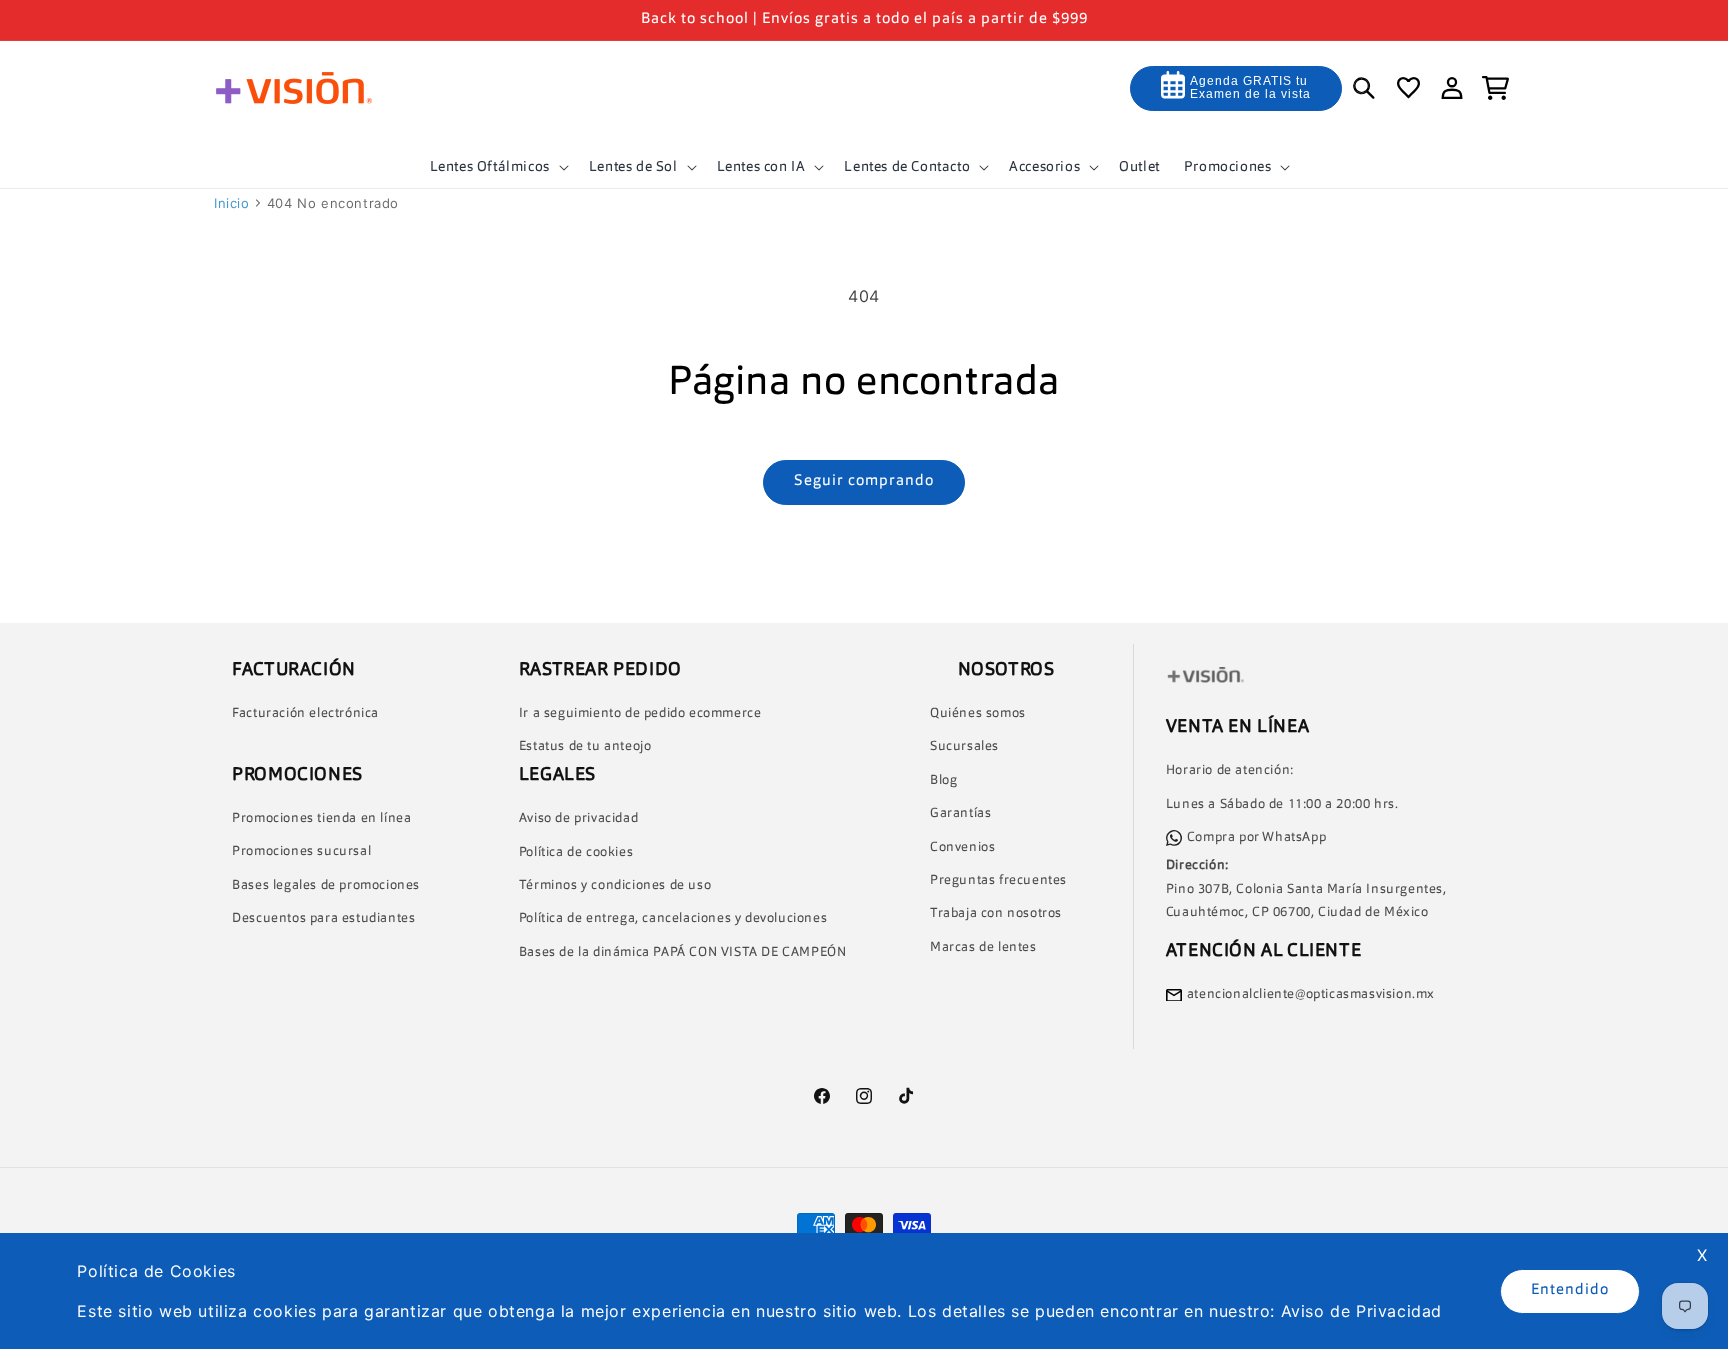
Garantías (960, 814)
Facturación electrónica (305, 713)
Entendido (1570, 1290)
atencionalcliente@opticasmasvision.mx (1311, 994)
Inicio (232, 203)
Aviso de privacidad (578, 819)
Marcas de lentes (983, 947)
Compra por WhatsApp (1256, 837)
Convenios (962, 847)
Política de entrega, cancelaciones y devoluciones (673, 919)
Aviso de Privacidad (1361, 1311)
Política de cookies (576, 852)
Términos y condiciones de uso (615, 885)
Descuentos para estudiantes (323, 919)
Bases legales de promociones (326, 885)
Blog (943, 780)
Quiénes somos (978, 713)
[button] (497, 167)
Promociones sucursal (301, 852)
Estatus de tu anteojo (585, 747)
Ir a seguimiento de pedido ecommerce (640, 713)
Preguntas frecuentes (998, 880)
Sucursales (964, 747)
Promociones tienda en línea (321, 818)
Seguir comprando (864, 481)
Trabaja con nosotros (996, 914)
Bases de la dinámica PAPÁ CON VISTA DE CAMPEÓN (683, 952)
